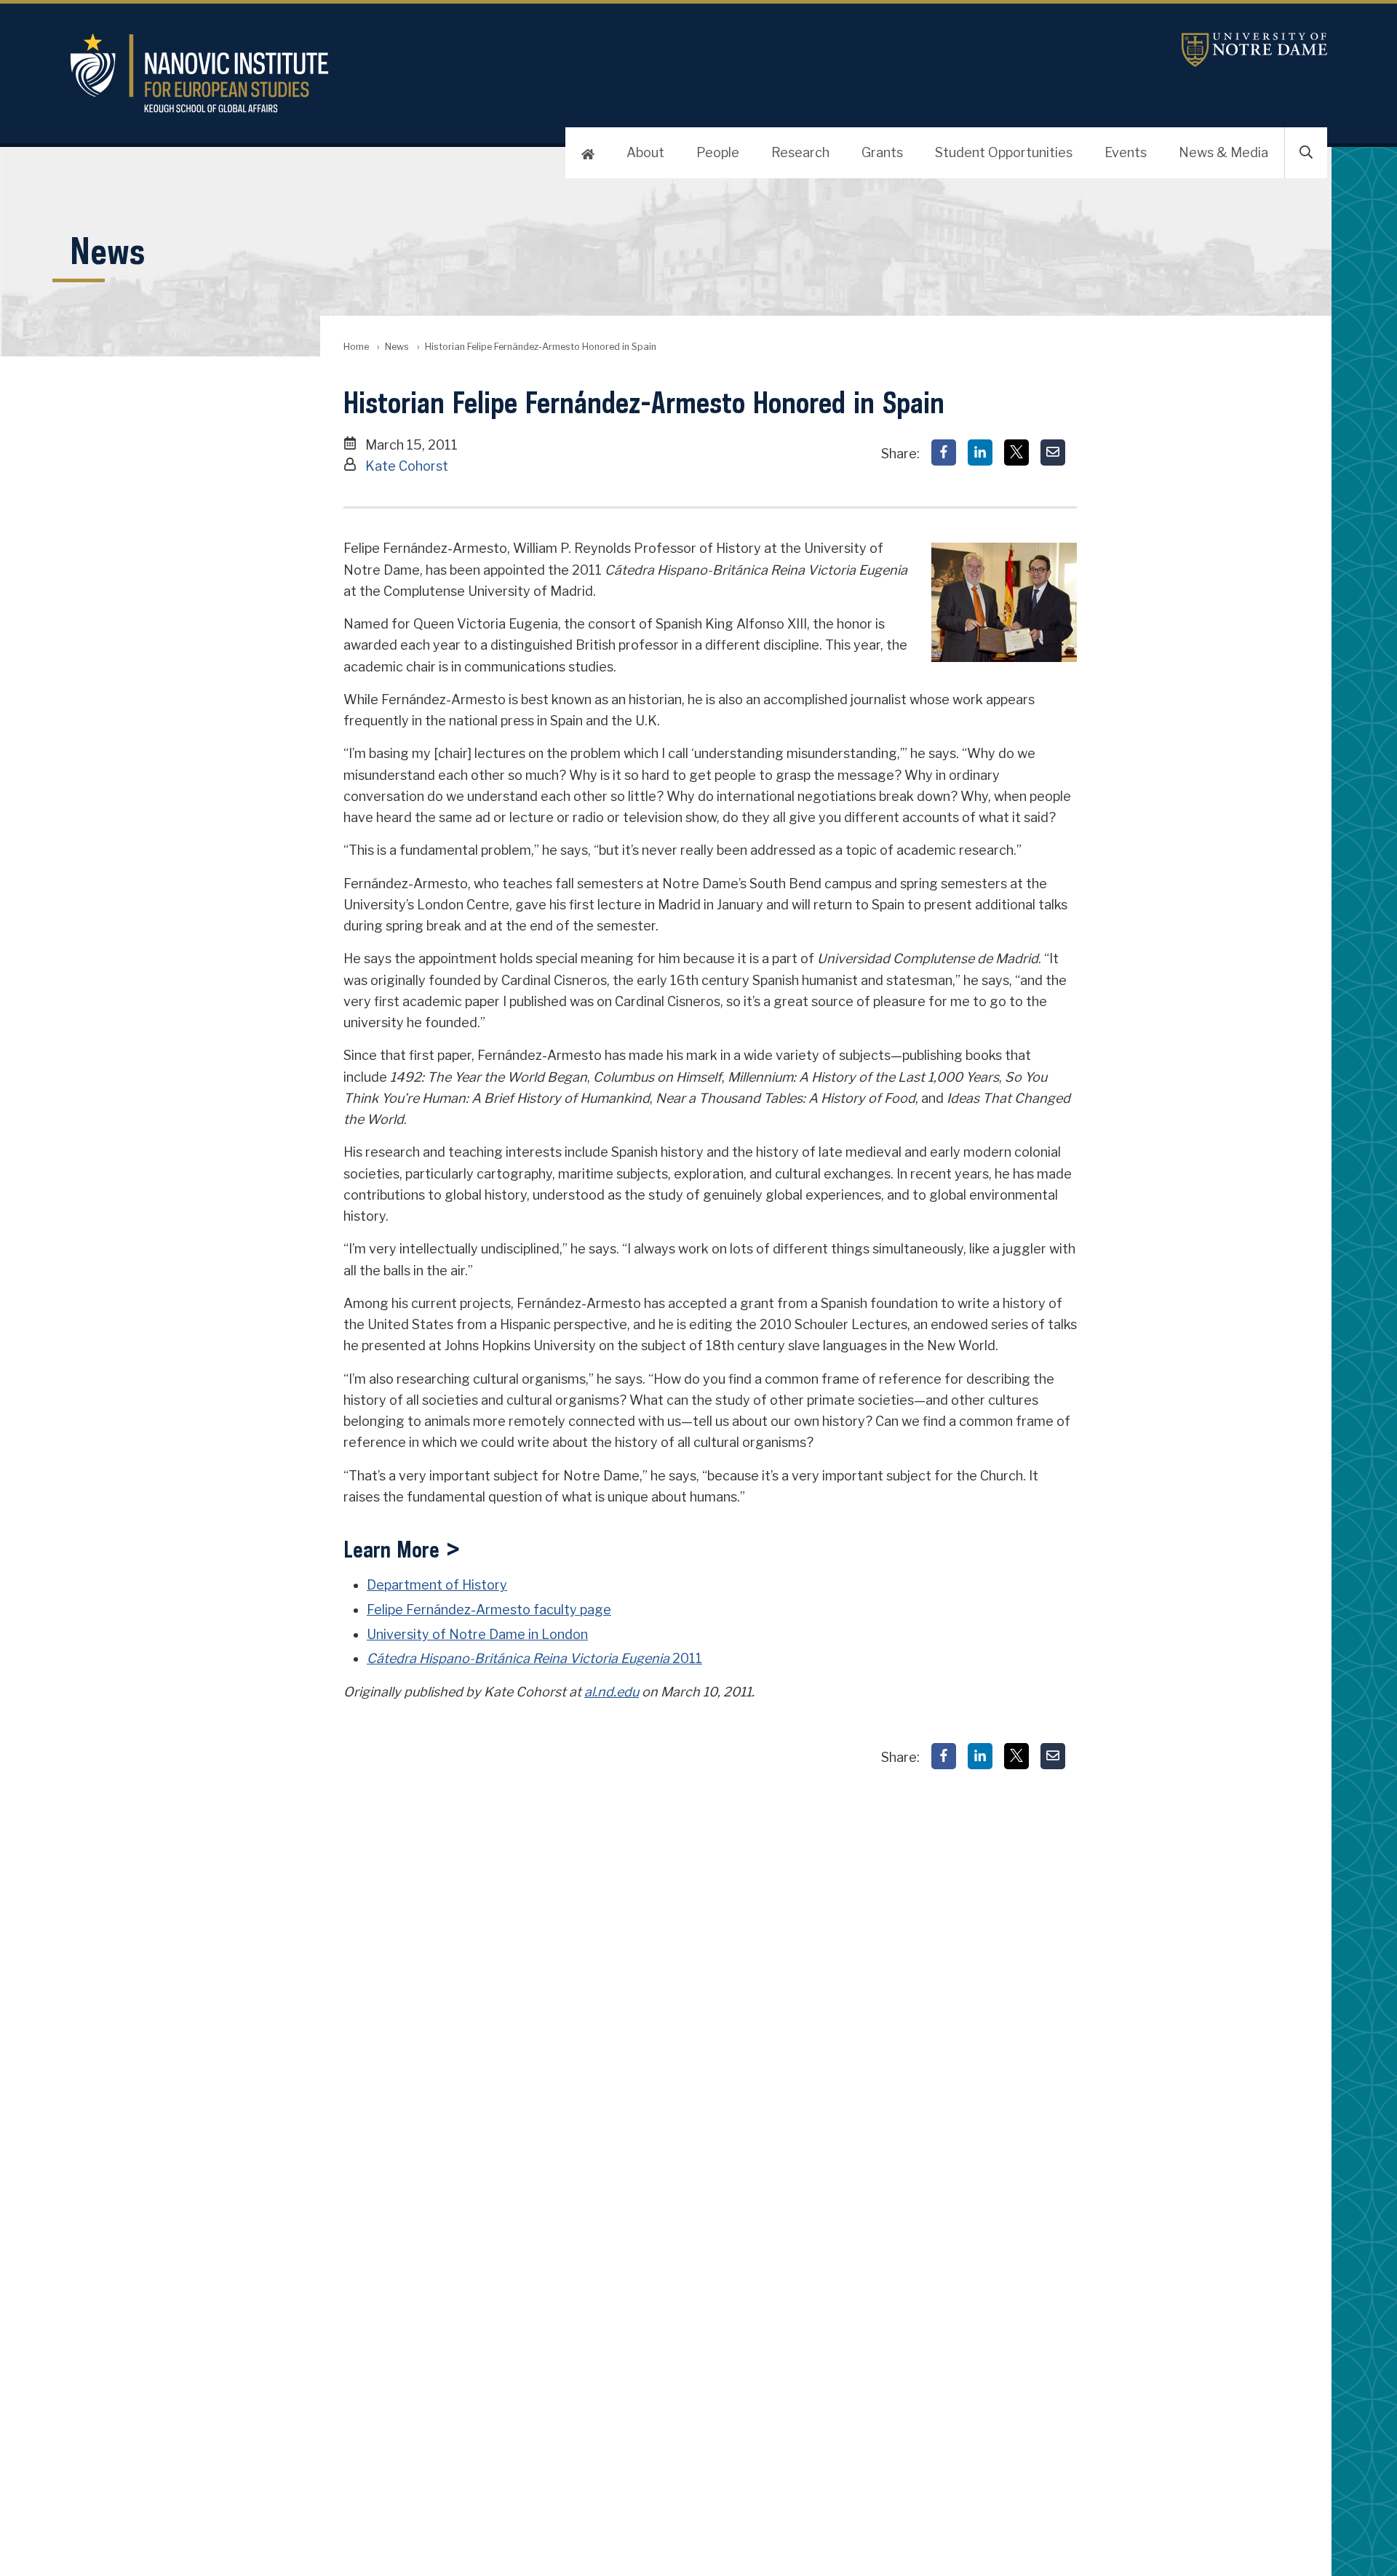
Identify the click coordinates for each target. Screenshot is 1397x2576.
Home (356, 347)
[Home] (588, 153)
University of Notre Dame (1254, 50)
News (397, 347)
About (645, 152)
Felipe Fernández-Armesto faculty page (489, 1610)
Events (1126, 152)
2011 (534, 1658)
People (718, 152)
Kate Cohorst (407, 466)
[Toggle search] (1306, 153)
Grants (882, 152)
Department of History (437, 1585)
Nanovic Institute (448, 73)
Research (800, 152)
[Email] (1053, 452)
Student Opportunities (1004, 152)
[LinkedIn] (980, 452)
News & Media (1223, 152)
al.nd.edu (612, 1692)
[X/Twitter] (1016, 452)
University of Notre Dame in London (477, 1634)
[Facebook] (944, 452)
